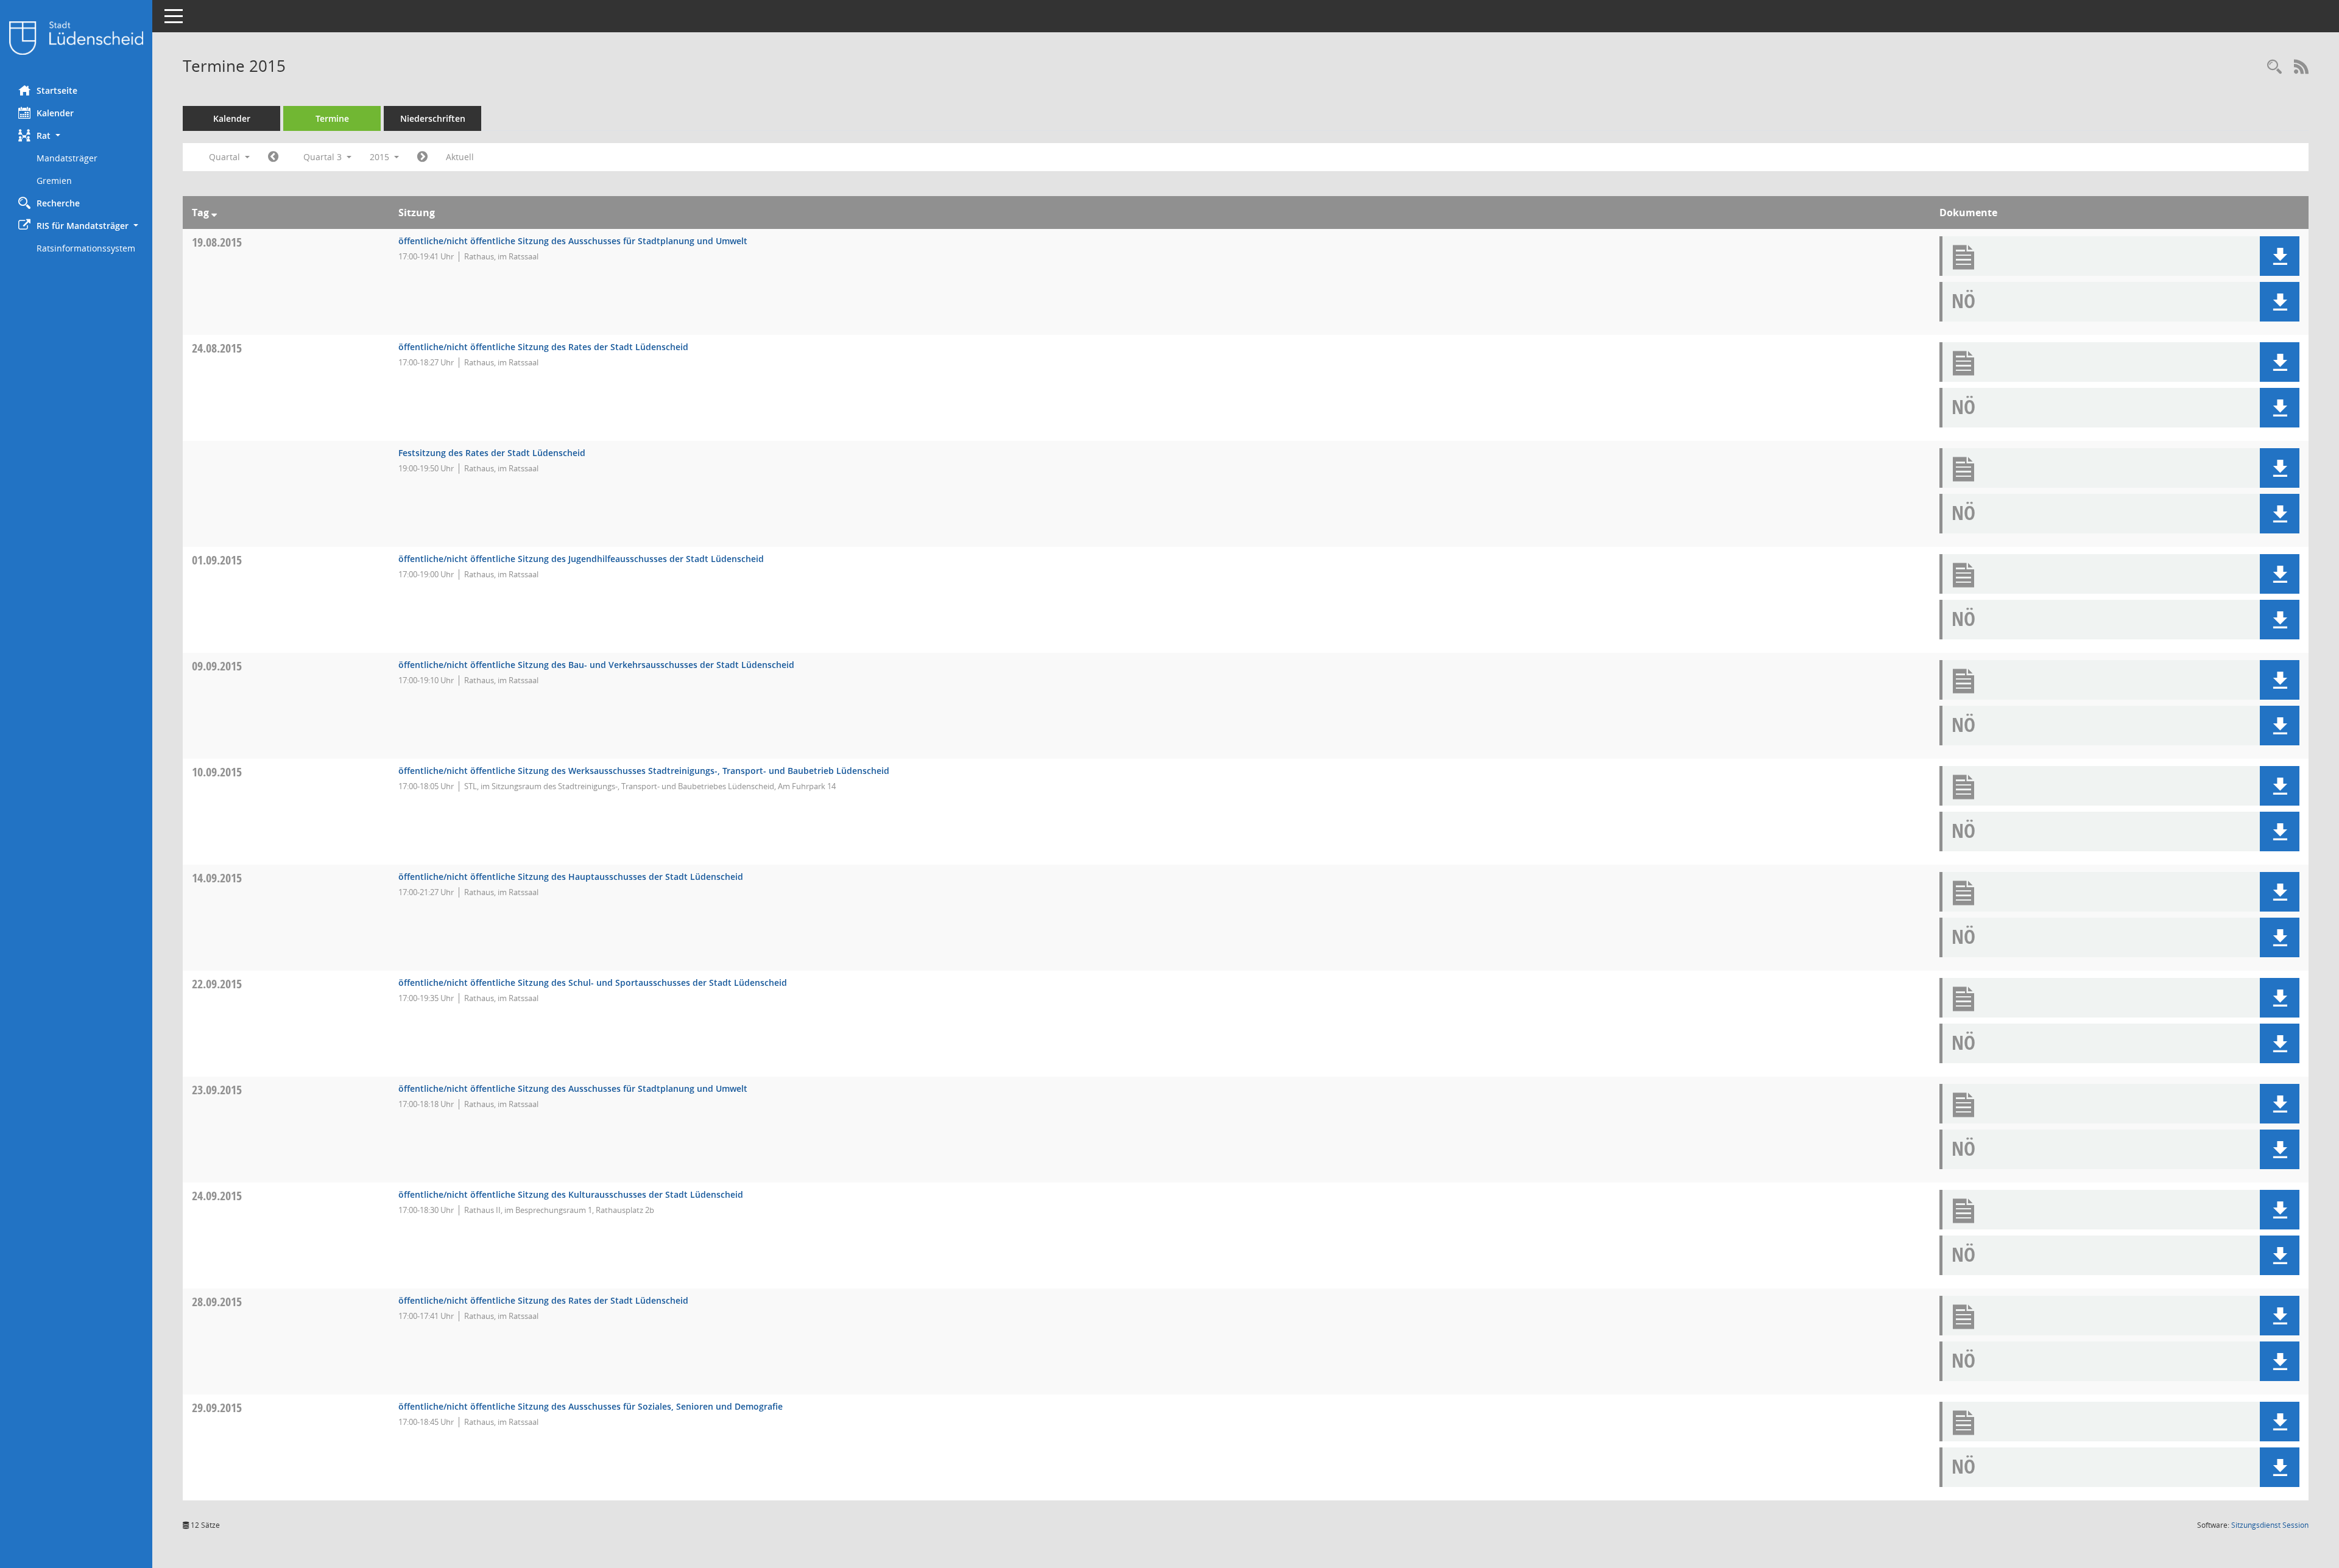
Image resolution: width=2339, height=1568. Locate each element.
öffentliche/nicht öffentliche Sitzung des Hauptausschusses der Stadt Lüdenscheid (571, 877)
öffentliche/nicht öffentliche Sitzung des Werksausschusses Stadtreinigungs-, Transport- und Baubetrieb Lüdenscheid (644, 771)
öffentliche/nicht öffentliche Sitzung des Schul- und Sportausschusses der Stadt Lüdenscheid (593, 983)
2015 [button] (381, 157)
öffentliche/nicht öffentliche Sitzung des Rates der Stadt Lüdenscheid (543, 347)
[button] (76, 135)
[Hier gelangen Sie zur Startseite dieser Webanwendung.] (76, 38)
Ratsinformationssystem (86, 248)
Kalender (55, 113)
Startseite (57, 90)
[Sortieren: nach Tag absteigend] (214, 213)
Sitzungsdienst (2270, 1525)
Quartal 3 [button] (324, 157)
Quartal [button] (226, 157)
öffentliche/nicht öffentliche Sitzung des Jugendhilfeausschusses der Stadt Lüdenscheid (581, 559)
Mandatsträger (67, 158)
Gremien (54, 181)
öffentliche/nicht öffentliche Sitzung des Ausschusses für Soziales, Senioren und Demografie (591, 1406)
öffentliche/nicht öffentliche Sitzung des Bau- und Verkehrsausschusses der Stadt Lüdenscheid (596, 665)
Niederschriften (433, 118)
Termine (332, 118)
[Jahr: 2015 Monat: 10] (422, 157)
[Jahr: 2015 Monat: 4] (273, 157)
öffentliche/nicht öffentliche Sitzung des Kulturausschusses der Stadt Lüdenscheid (571, 1194)
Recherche (58, 203)
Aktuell (460, 157)
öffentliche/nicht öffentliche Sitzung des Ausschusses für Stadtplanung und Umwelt (573, 241)
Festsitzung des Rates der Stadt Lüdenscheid (492, 453)
